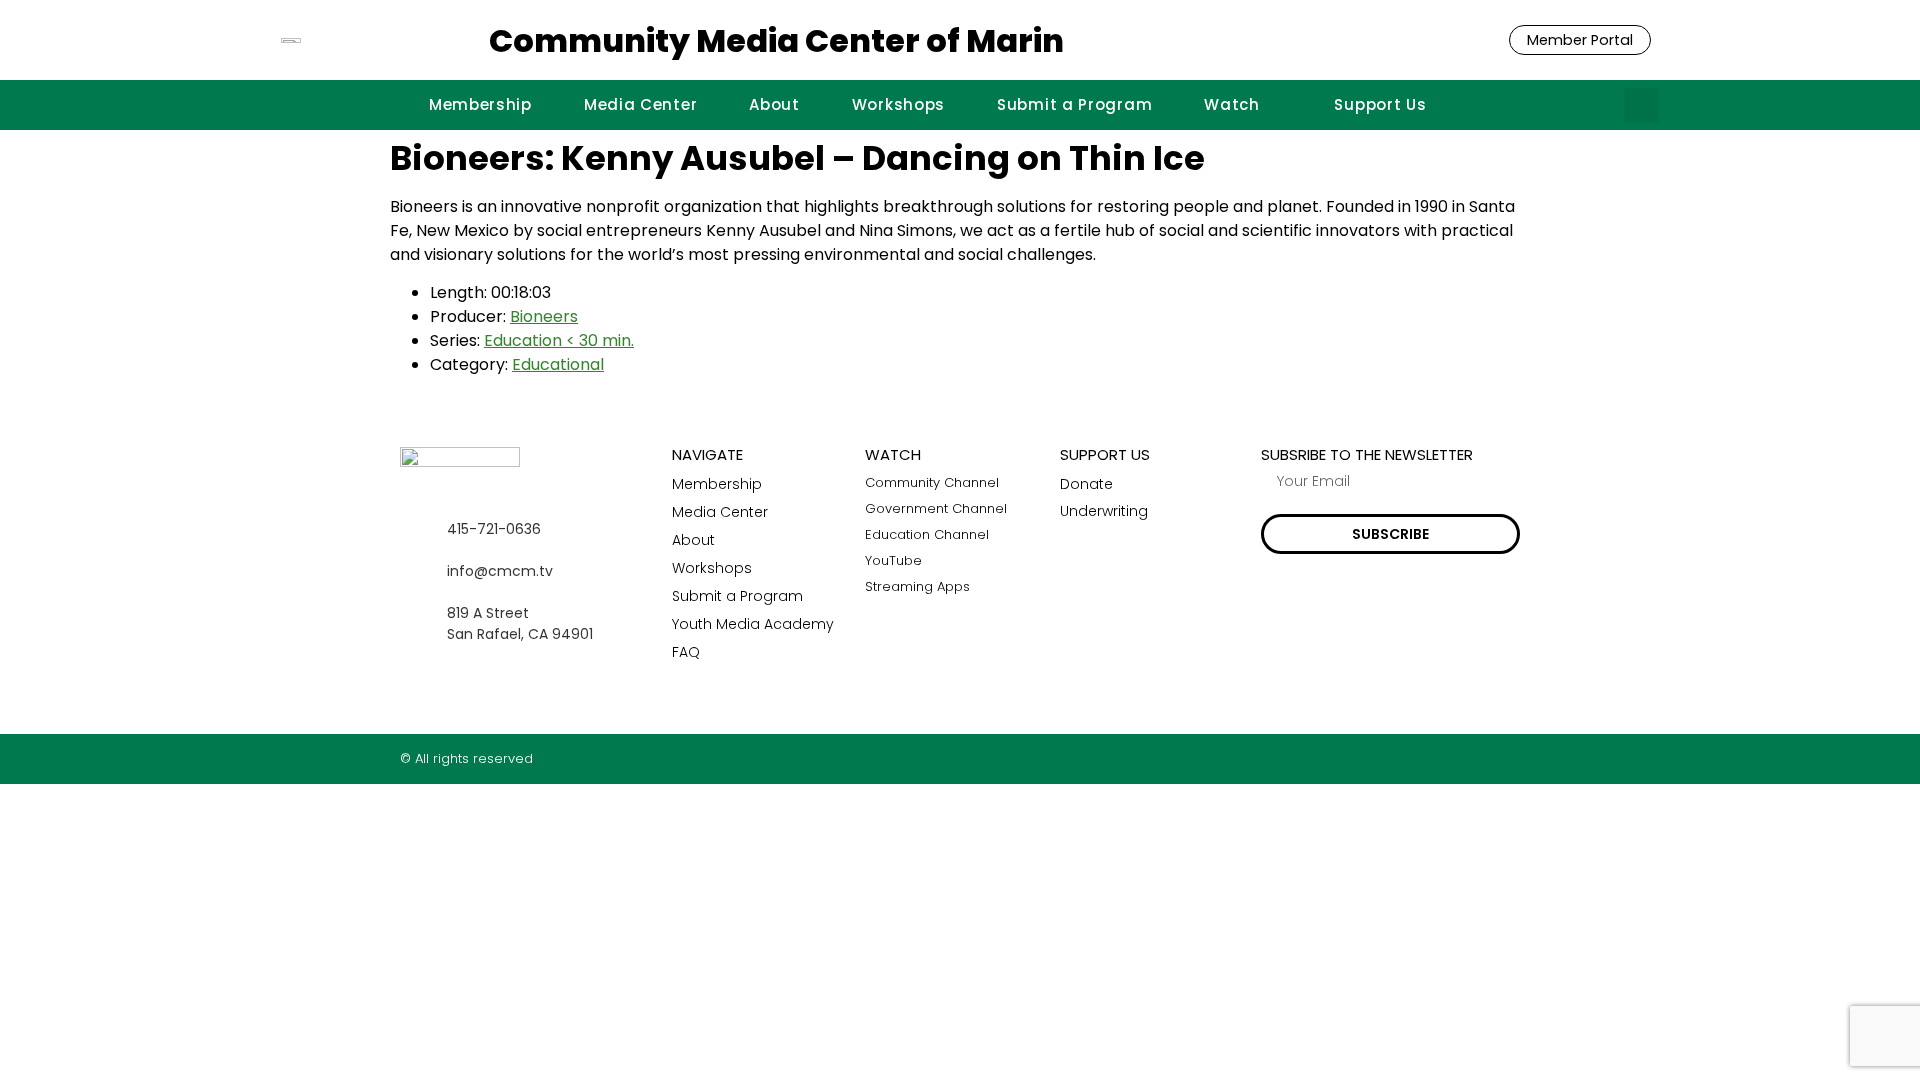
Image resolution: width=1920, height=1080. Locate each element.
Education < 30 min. (559, 340)
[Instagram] (1473, 758)
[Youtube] (1512, 758)
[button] (1641, 105)
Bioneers (544, 316)
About (774, 104)
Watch (1232, 104)
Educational (558, 364)
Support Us (1380, 104)
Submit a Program (1074, 104)
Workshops (898, 104)
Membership (480, 104)
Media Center (640, 104)
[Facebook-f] (1434, 758)
